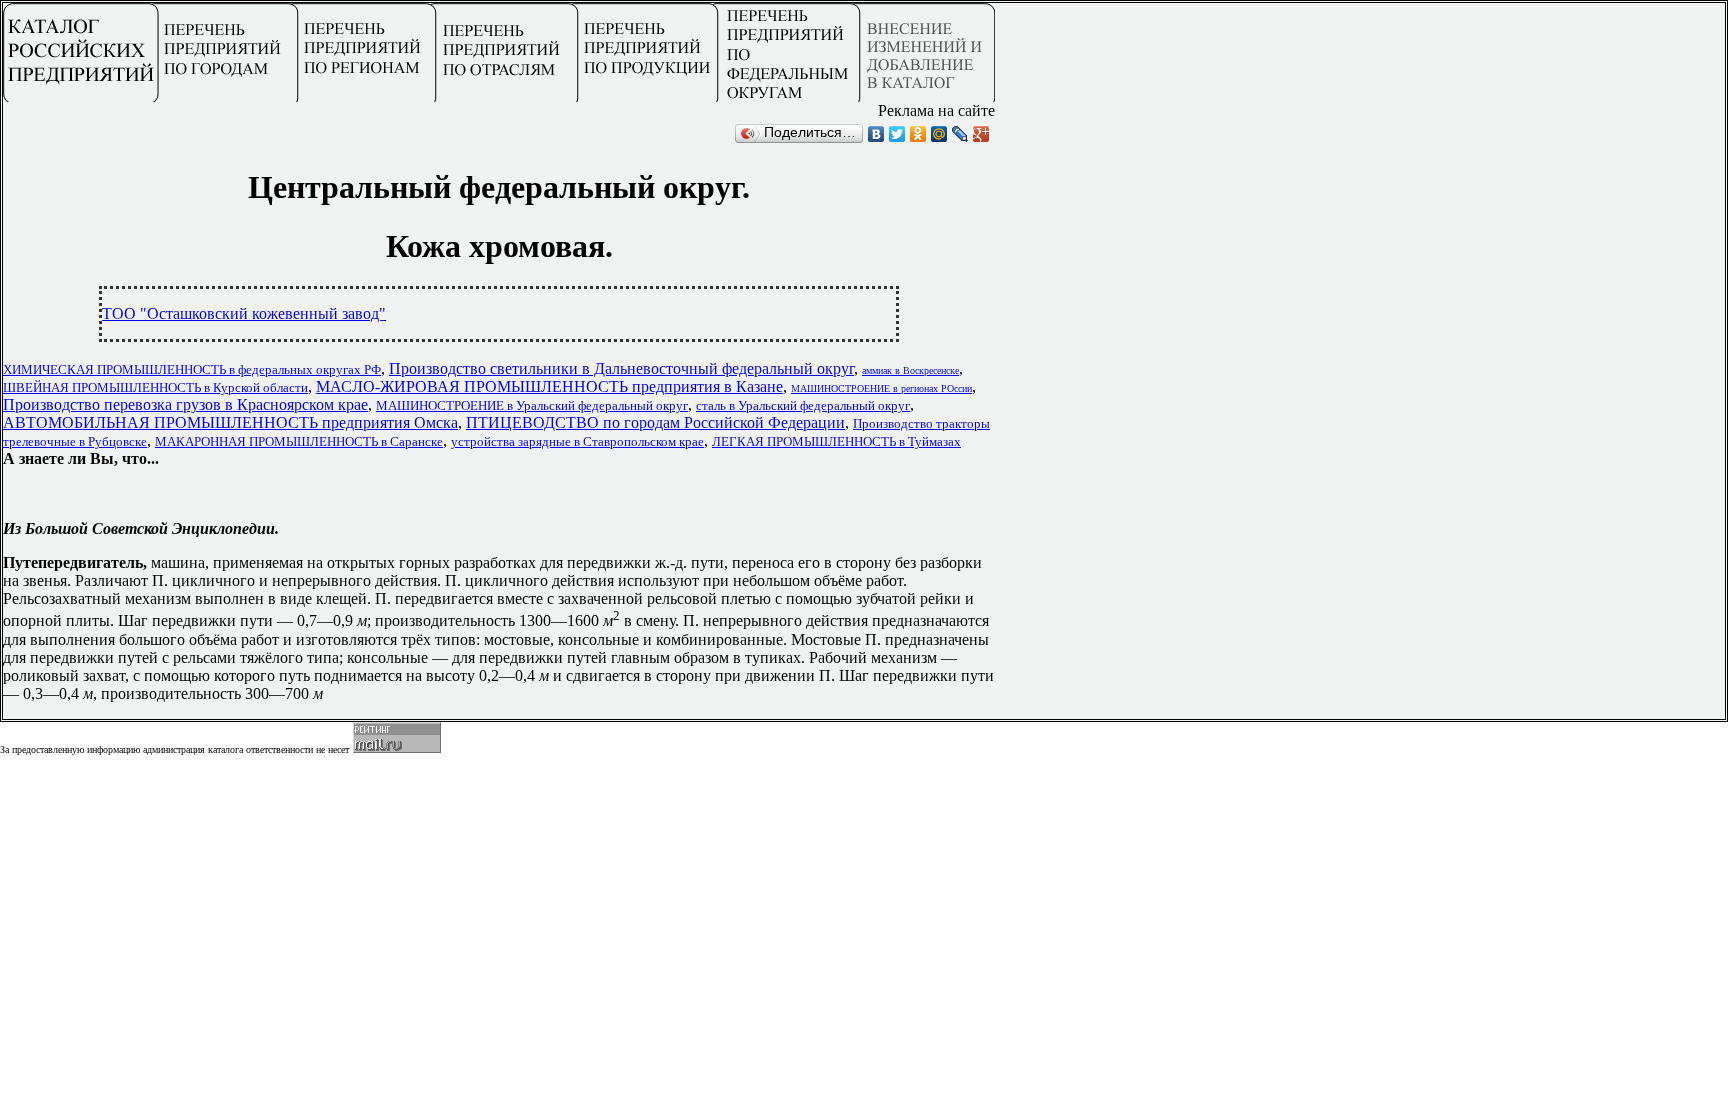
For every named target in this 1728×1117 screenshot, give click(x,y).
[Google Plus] (981, 134)
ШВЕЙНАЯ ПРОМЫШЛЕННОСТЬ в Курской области (155, 387)
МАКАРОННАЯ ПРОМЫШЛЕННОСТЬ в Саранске (299, 441)
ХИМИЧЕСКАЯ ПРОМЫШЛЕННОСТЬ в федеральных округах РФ (192, 369)
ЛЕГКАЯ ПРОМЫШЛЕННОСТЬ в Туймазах (836, 441)
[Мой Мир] (939, 134)
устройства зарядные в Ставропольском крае (577, 441)
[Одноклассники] (918, 134)
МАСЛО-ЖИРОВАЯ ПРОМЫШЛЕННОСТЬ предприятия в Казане (549, 386)
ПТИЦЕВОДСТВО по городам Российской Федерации (655, 422)
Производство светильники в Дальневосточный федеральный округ (621, 368)
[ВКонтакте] (876, 134)
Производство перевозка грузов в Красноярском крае (185, 404)
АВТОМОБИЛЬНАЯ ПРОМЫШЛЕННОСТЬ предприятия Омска (230, 422)
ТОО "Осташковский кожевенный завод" (244, 313)
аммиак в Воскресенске (910, 370)
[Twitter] (897, 134)
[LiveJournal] (960, 134)
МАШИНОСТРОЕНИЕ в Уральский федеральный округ (532, 405)
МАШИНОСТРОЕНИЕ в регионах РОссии (881, 388)
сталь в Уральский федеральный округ (803, 405)
